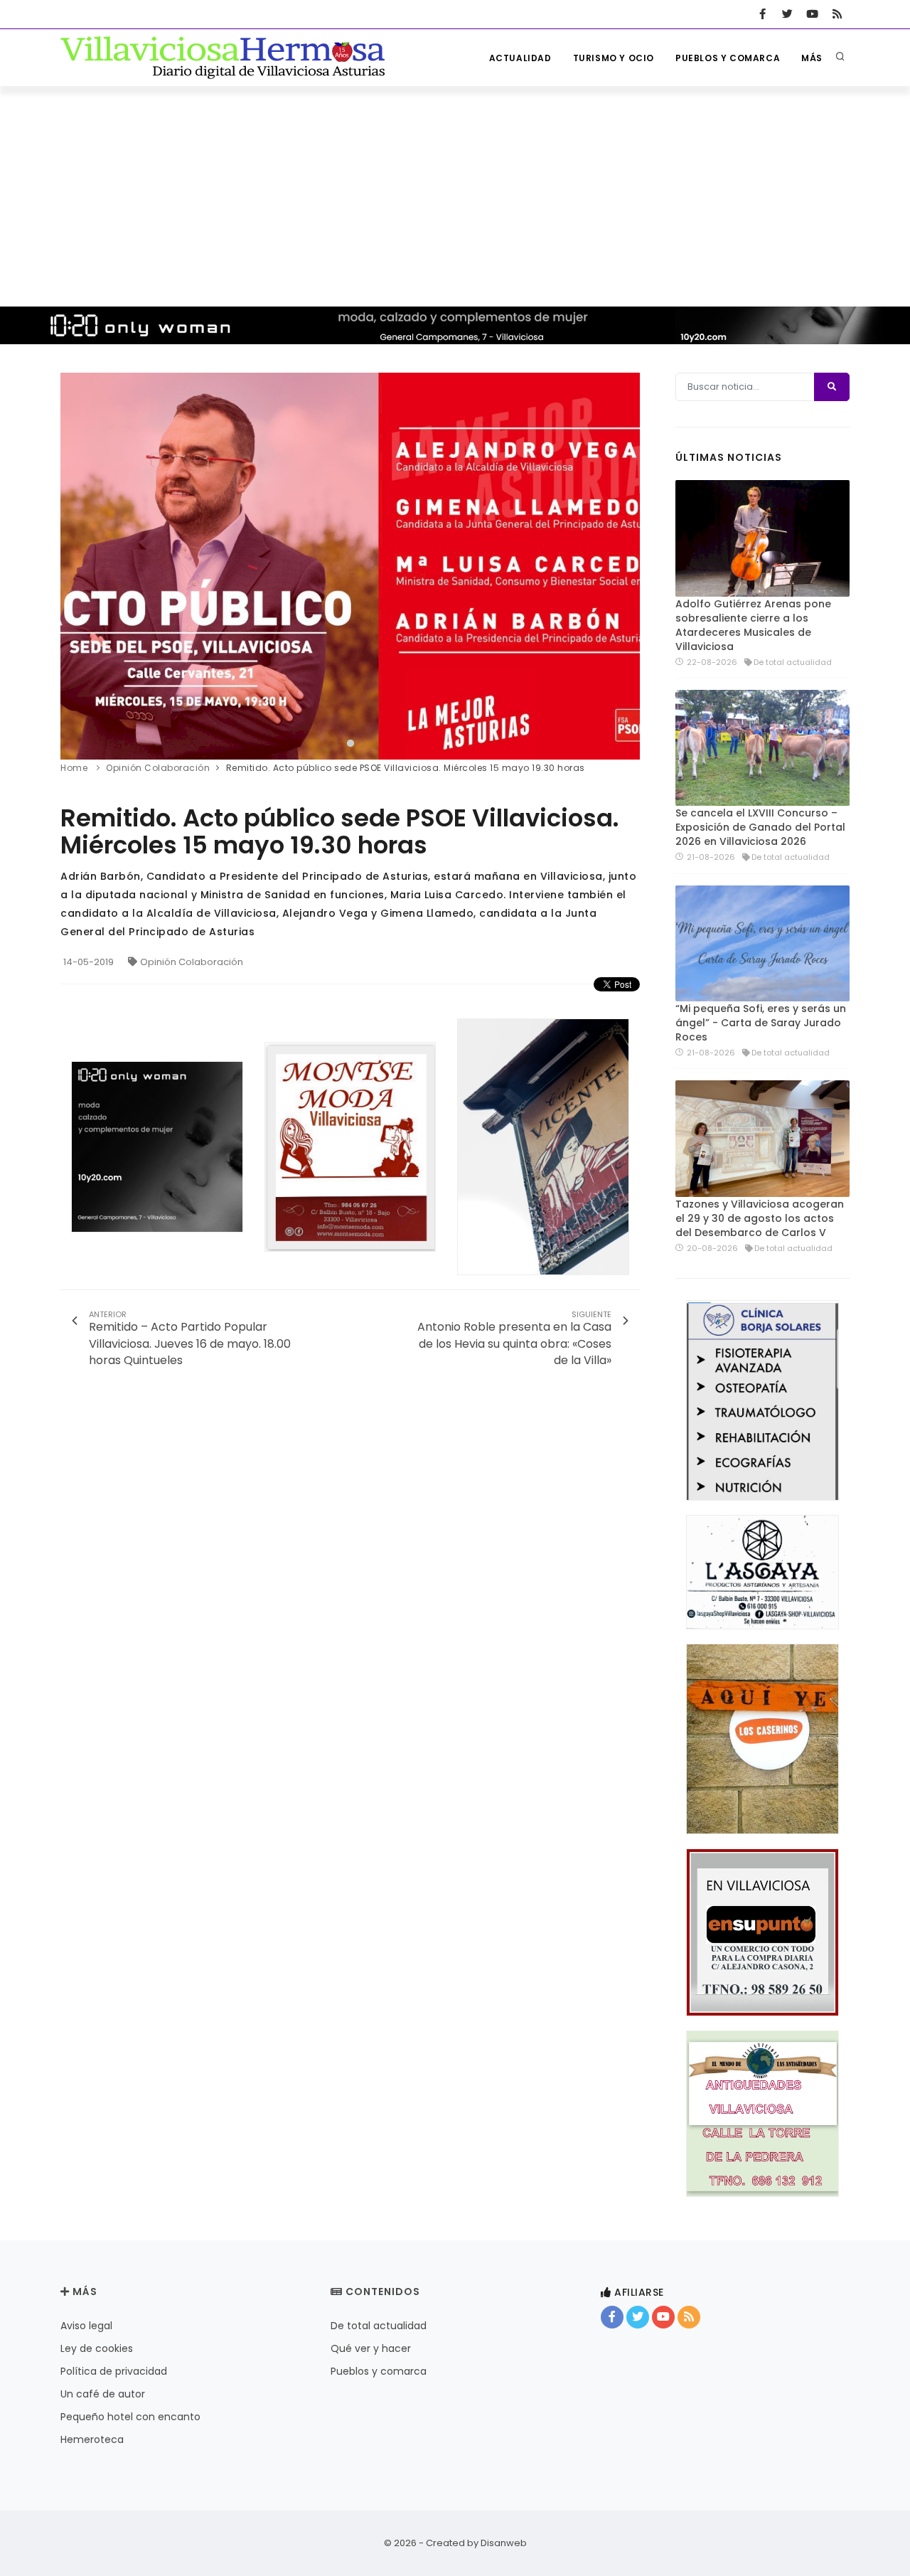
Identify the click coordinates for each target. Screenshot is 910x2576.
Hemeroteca (92, 2439)
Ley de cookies (97, 2348)
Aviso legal (86, 2326)
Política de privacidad (114, 2371)
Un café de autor (103, 2394)
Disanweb (504, 2543)
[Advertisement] (455, 193)
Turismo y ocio (614, 58)
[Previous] (75, 564)
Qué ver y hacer (371, 2348)
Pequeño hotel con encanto (130, 2417)
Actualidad (520, 58)
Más (812, 58)
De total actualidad (379, 2326)
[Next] (626, 564)
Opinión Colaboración (192, 962)
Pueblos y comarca (728, 58)
